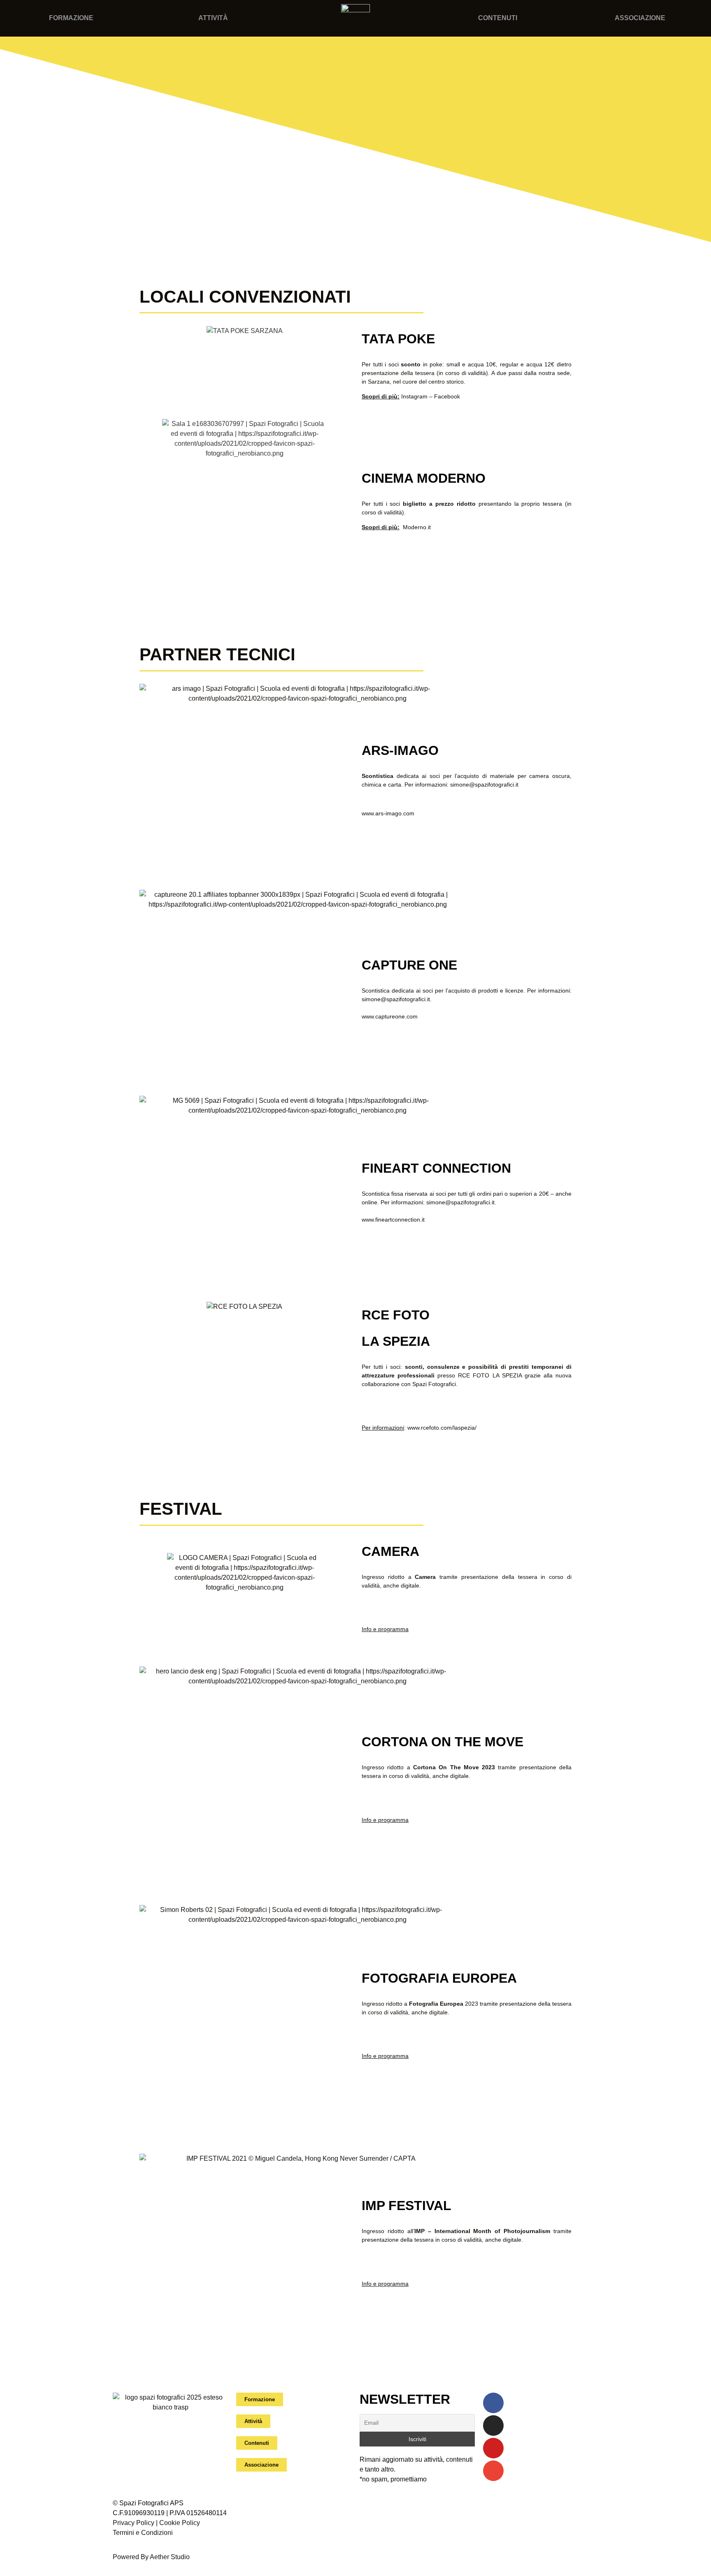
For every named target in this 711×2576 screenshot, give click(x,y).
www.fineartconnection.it (393, 1220)
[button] (139, 226)
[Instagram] (493, 2426)
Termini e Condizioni (143, 2533)
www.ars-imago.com (388, 813)
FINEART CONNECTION (436, 1168)
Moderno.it (417, 527)
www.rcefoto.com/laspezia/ (442, 1428)
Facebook (447, 396)
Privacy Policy (134, 2523)
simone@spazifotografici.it (484, 785)
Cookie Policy (180, 2523)
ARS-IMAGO (400, 750)
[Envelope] (493, 2471)
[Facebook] (493, 2403)
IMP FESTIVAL (407, 2206)
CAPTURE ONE (409, 965)
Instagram (414, 396)
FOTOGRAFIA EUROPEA (439, 1978)
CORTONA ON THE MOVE (443, 1742)
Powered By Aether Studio (151, 2557)
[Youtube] (493, 2448)
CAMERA (390, 1551)
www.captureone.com (390, 1016)
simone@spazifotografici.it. (461, 1202)
